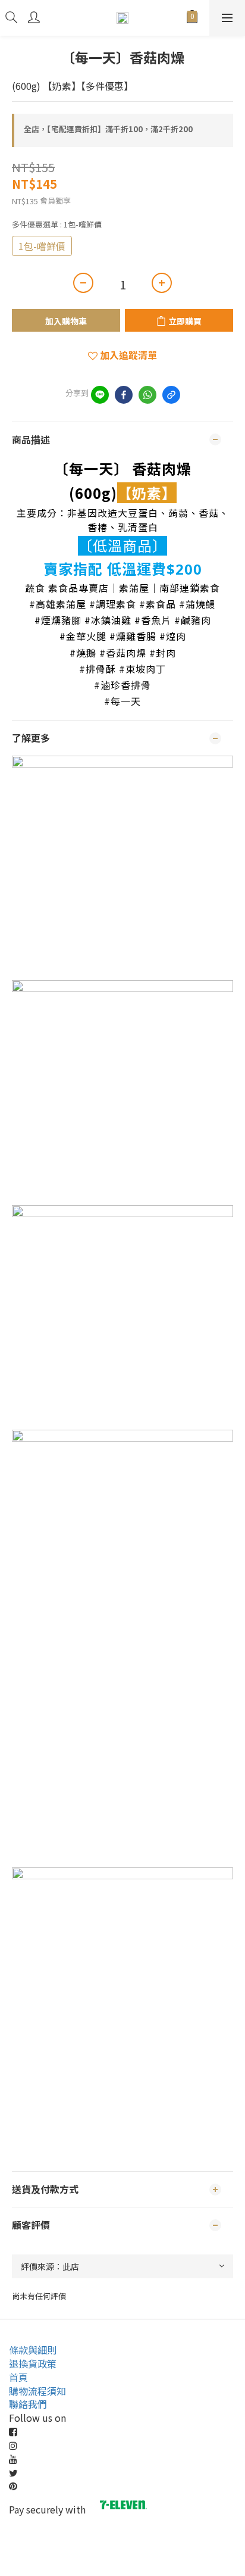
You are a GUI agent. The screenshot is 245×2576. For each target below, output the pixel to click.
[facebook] (124, 395)
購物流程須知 (37, 2391)
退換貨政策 (33, 2363)
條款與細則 (33, 2350)
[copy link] (171, 395)
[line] (100, 395)
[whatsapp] (147, 395)
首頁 (18, 2377)
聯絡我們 (28, 2404)
